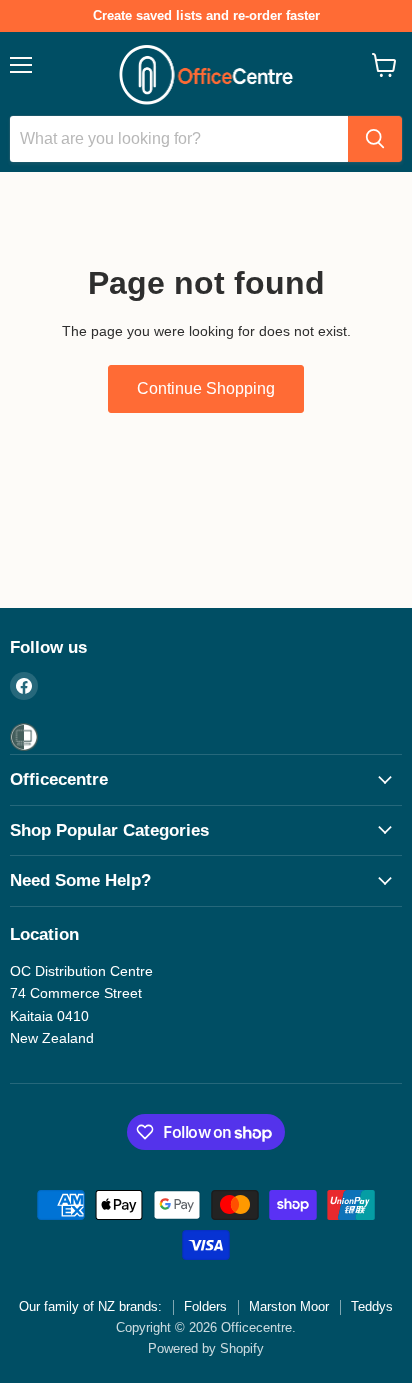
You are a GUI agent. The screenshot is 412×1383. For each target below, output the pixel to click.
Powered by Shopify (206, 1348)
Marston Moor (289, 1306)
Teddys (372, 1306)
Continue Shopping (206, 388)
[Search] (375, 139)
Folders (205, 1306)
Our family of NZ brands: (90, 1306)
